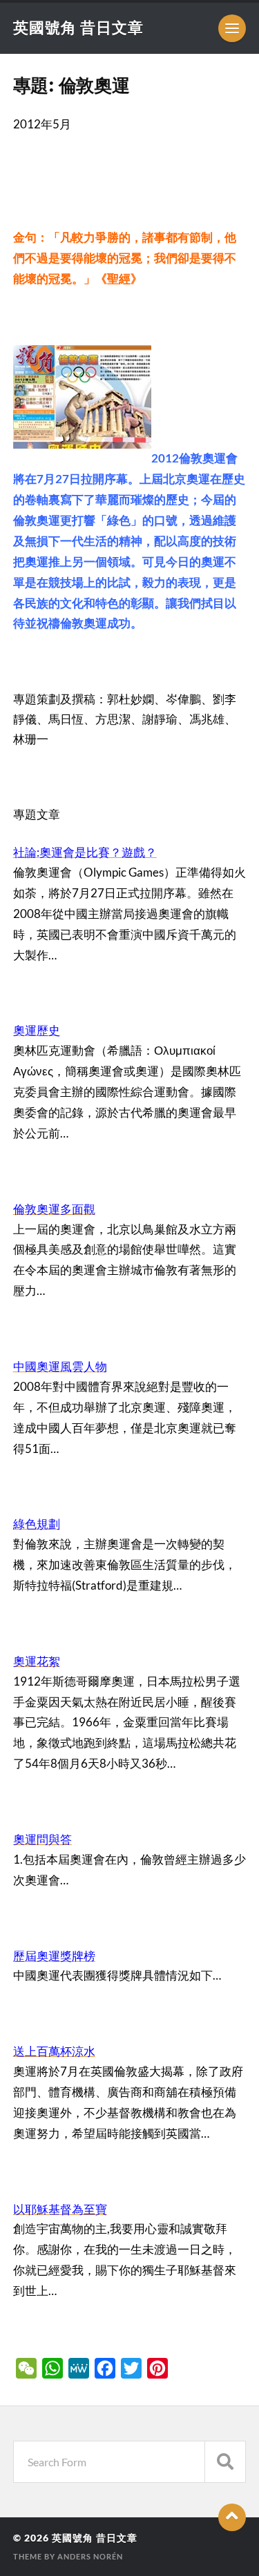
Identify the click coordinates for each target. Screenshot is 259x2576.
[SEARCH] (225, 2462)
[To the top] (232, 2517)
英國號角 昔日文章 (78, 27)
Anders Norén (90, 2556)
